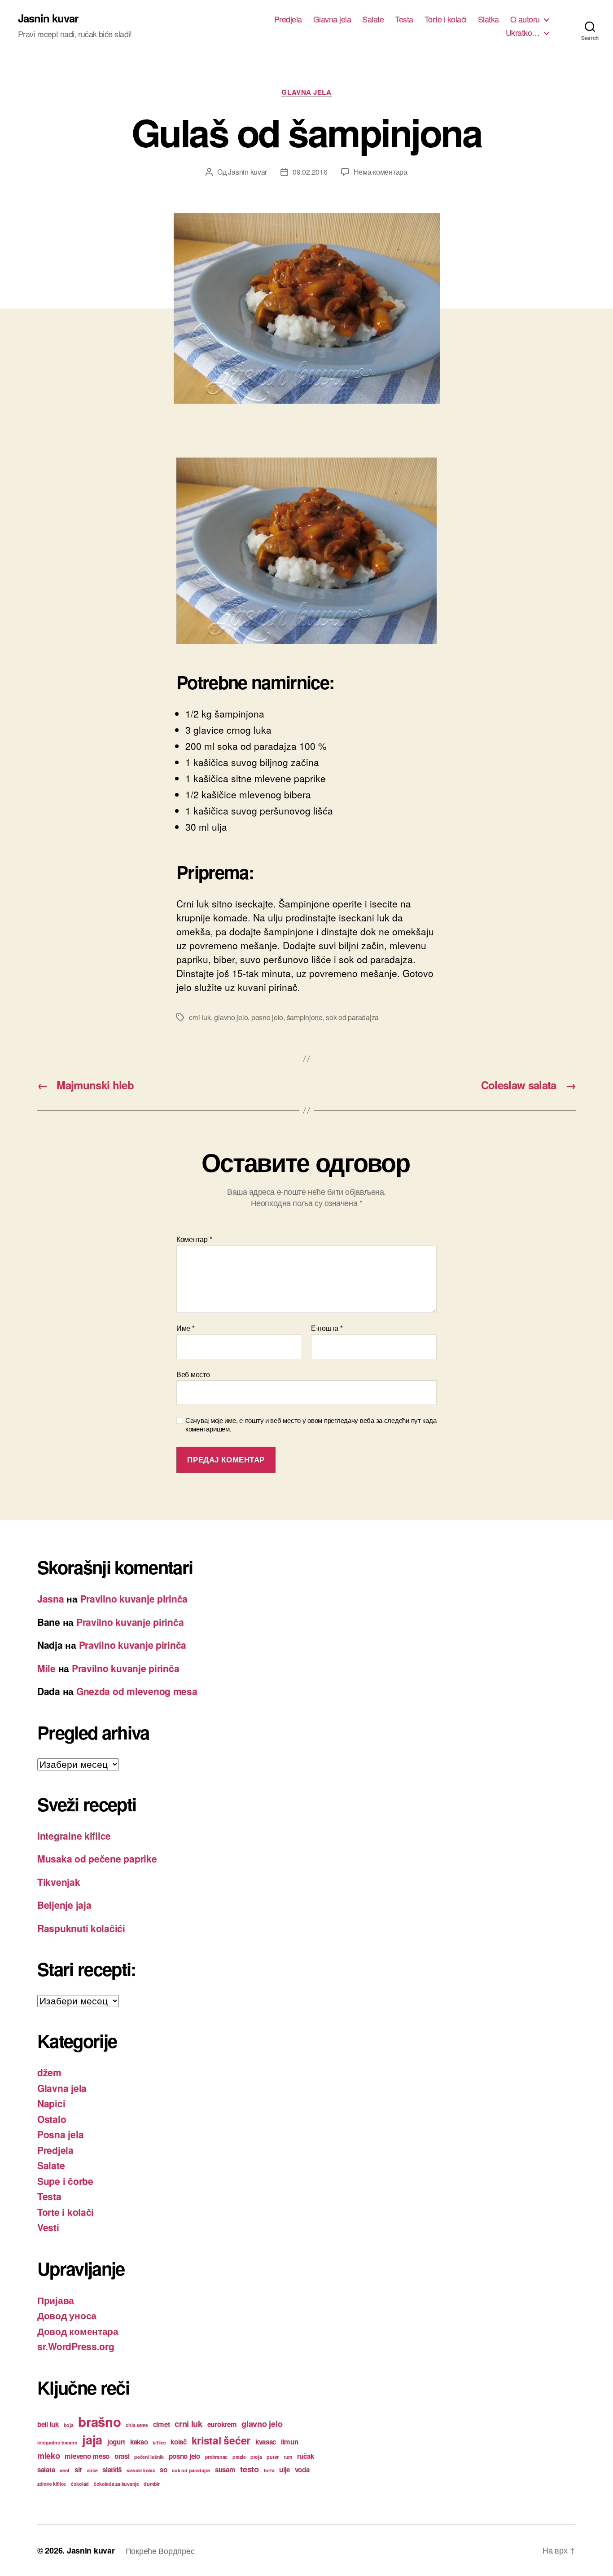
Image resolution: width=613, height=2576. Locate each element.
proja (256, 2457)
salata (46, 2470)
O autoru (525, 19)
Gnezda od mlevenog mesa (137, 1691)
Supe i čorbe (65, 2181)
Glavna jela (332, 19)
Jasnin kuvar (48, 18)
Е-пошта (327, 1328)
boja (69, 2425)
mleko (49, 2455)
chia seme (137, 2425)
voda (302, 2470)
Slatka (488, 19)
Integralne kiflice (74, 1836)
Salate (373, 19)
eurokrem (222, 2424)
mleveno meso (87, 2456)
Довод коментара (78, 2331)
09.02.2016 (310, 172)
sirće (92, 2470)
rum (288, 2457)
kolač (179, 2442)
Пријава (56, 2300)
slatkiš (112, 2470)
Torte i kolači (446, 19)
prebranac (217, 2457)
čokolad (80, 2484)
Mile (46, 1668)
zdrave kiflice (52, 2484)
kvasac (266, 2442)
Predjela (288, 19)
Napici (51, 2103)
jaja (92, 2439)
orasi (122, 2456)
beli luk (48, 2424)
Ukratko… (523, 33)
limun (290, 2442)
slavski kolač (141, 2470)
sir (78, 2470)
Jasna (51, 1598)
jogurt (116, 2442)
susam (225, 2470)
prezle (239, 2457)
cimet (162, 2424)
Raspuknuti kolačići (81, 1928)
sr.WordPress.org (76, 2346)
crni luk (200, 1017)
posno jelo (267, 1017)
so (163, 2470)
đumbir (151, 2484)
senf (65, 2470)
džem (49, 2072)
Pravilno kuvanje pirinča (134, 1598)
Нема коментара (381, 172)
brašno (99, 2422)
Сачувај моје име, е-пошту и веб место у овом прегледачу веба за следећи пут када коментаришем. (311, 1425)
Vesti (48, 2227)
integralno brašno (57, 2442)
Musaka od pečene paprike (97, 1858)
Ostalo (52, 2119)
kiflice (159, 2442)
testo (250, 2469)
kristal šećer (221, 2440)
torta (269, 2470)
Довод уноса (67, 2315)
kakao (139, 2442)
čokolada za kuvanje (116, 2484)
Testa (404, 19)
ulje (285, 2470)
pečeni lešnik (149, 2457)
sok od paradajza (352, 1017)
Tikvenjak (59, 1882)
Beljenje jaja (64, 1905)
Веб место (193, 1374)
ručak (306, 2456)
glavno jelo (231, 1017)
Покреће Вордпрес (160, 2550)
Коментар (194, 1239)
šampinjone (305, 1017)
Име (186, 1328)
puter (273, 2457)
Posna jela (60, 2134)
